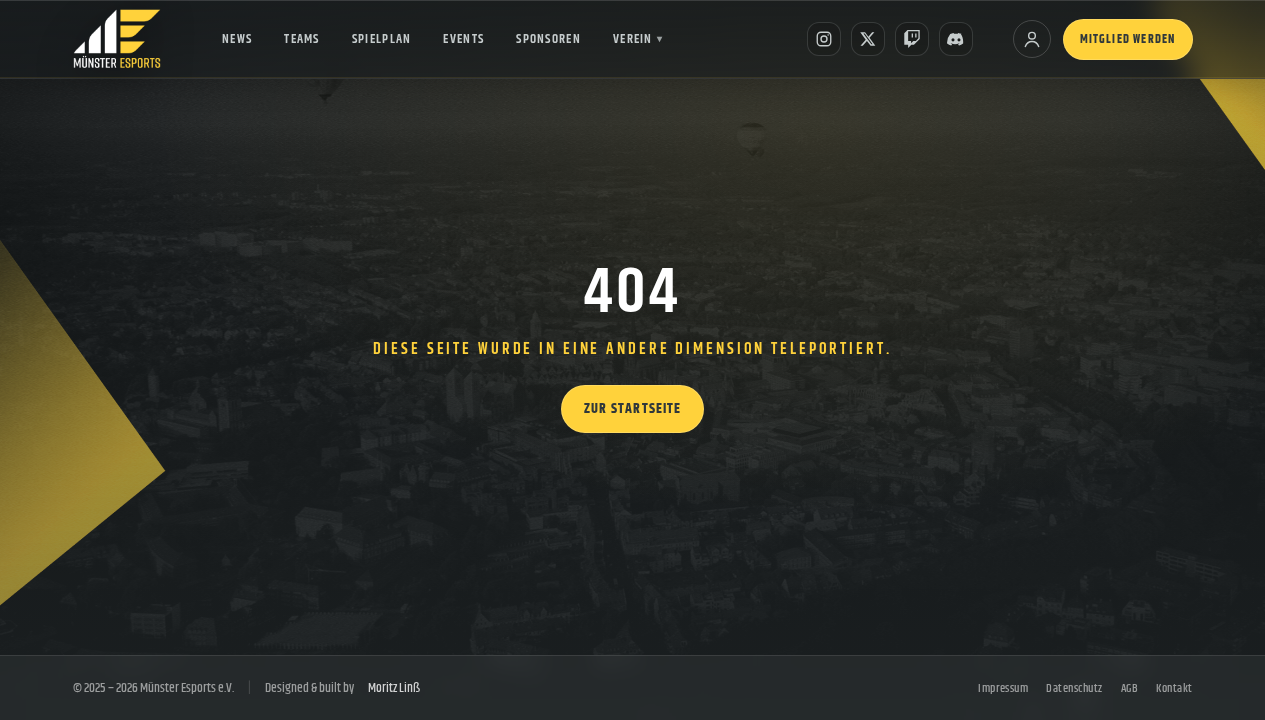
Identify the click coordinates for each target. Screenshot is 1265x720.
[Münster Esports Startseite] (117, 39)
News (237, 39)
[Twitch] (912, 39)
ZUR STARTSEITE (633, 409)
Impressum (1003, 688)
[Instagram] (824, 39)
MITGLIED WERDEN (1128, 39)
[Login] (1032, 39)
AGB (1129, 688)
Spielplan (382, 39)
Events (463, 39)
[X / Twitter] (868, 39)
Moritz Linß (394, 688)
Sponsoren (548, 39)
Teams (302, 39)
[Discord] (956, 39)
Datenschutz (1074, 688)
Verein (638, 39)
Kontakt (1174, 688)
